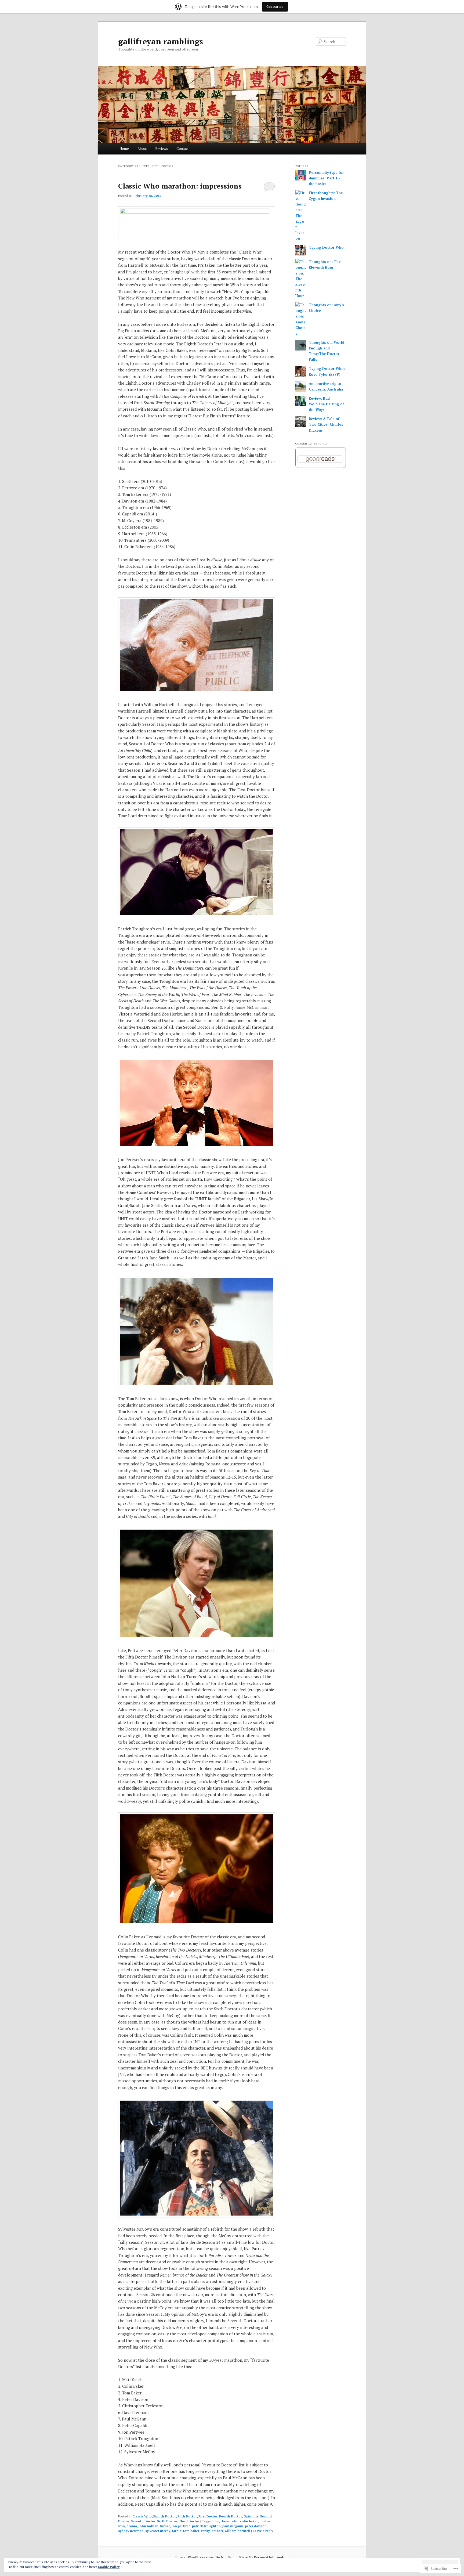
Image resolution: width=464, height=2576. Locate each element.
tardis (177, 2531)
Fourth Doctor (231, 2516)
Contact (182, 149)
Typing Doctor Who (326, 247)
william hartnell (238, 2531)
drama (132, 2526)
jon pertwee (181, 2526)
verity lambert (212, 2531)
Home (124, 149)
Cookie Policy (109, 2567)
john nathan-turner (154, 2526)
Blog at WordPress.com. (195, 2557)
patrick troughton (206, 2526)
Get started (275, 7)
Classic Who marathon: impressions (180, 186)
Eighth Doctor (165, 2516)
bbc (216, 2521)
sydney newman (131, 2531)
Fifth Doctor (187, 2516)
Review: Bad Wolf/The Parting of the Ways (326, 404)
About (142, 149)
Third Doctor (189, 2521)
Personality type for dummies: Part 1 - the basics (326, 178)
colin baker (249, 2521)
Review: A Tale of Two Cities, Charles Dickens (326, 424)
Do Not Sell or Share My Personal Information (252, 2557)
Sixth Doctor (167, 2521)
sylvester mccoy (158, 2531)
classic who (229, 2521)
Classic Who (142, 2516)
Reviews (162, 149)
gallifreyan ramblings (161, 41)
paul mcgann (233, 2526)
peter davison (256, 2526)
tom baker (191, 2531)
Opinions (251, 2516)
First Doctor (208, 2516)
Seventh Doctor (143, 2521)
